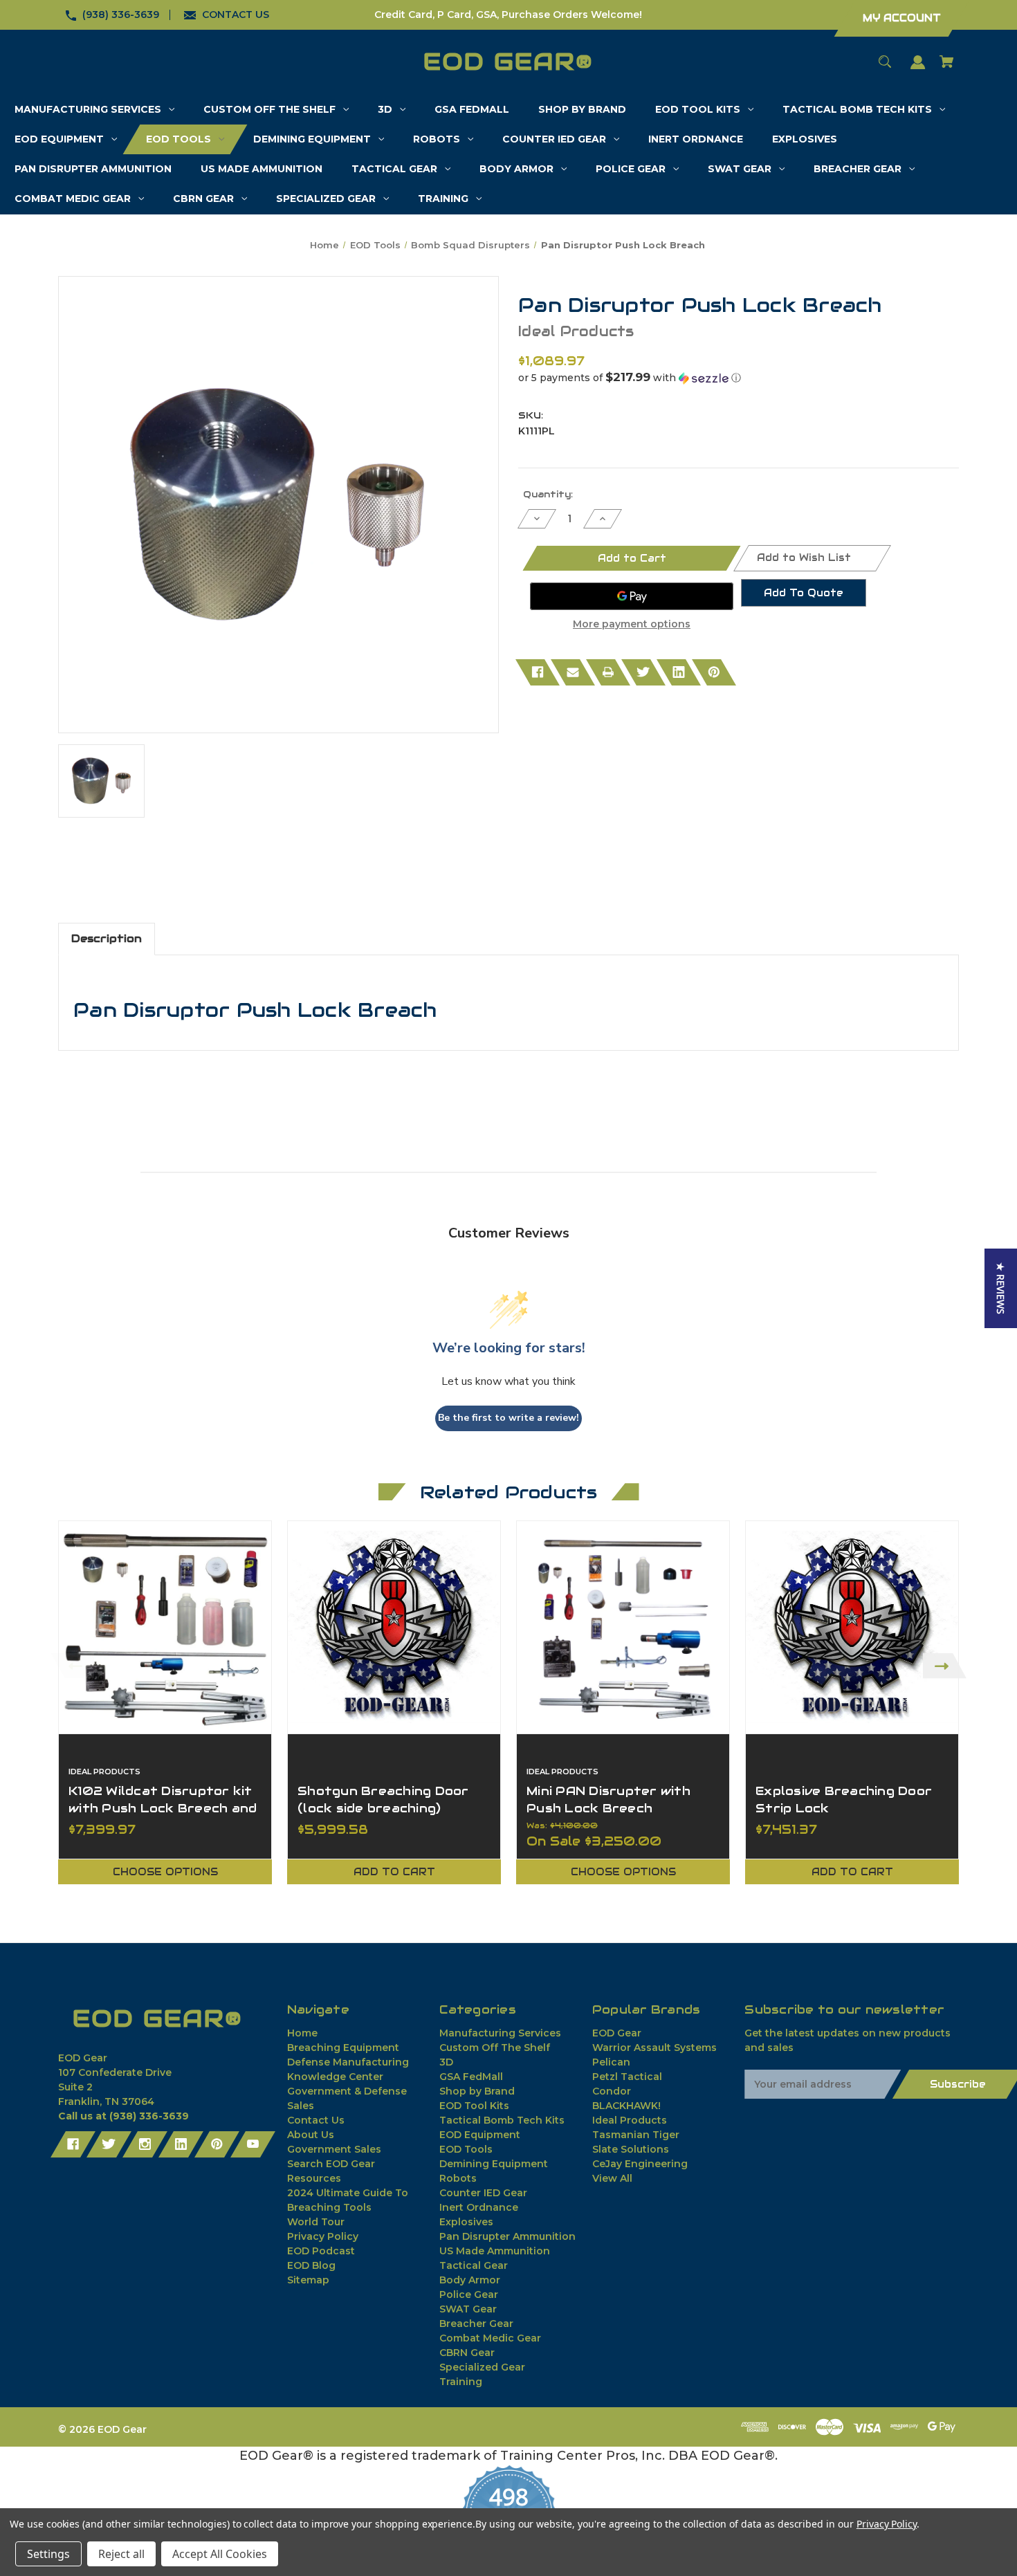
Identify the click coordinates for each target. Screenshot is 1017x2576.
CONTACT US (236, 15)
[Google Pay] (632, 596)
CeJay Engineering (640, 2164)
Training (461, 2382)
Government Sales (334, 2149)
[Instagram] (145, 2144)
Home (302, 2033)
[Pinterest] (714, 672)
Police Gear (469, 2294)
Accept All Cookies (220, 2554)
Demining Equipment (494, 2164)
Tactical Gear (474, 2265)
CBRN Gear (467, 2353)
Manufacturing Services (500, 2033)
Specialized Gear (482, 2367)
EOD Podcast (321, 2251)
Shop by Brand (477, 2091)
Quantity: (548, 494)
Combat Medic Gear (490, 2338)
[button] (739, 378)
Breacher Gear (476, 2324)
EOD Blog (311, 2265)
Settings (48, 2554)
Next (945, 1666)
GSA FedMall (471, 2077)
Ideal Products (630, 2120)
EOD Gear (617, 2033)
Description (107, 938)
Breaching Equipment (343, 2048)
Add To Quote (804, 593)
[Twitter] (643, 672)
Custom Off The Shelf (495, 2048)
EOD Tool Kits (474, 2106)
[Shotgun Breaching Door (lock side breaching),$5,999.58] (394, 1627)
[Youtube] (253, 2144)
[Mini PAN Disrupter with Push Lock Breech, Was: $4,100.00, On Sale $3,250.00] (623, 1627)
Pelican (611, 2062)
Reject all (121, 2554)
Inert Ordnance (479, 2207)
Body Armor (470, 2280)
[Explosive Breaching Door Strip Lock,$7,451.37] (852, 1627)
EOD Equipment (480, 2135)
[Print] (608, 672)
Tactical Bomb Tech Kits (502, 2120)
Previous (72, 1666)
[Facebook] (538, 672)
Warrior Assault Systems (654, 2048)
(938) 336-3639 (121, 15)
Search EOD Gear (331, 2164)
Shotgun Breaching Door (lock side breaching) (383, 1800)
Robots (458, 2178)
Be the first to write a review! (508, 1418)
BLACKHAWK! (626, 2106)
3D (446, 2062)
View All (612, 2178)
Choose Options (165, 1872)
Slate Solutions (631, 2149)
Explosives (466, 2222)
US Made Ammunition (495, 2251)
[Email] (573, 672)
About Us (311, 2135)
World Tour (316, 2222)
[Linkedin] (679, 672)
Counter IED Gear (483, 2193)
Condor (612, 2091)
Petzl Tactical (627, 2077)
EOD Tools (466, 2149)
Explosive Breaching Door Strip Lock (844, 1800)
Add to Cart (394, 1872)
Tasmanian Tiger (636, 2135)
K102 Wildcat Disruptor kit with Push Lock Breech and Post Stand (163, 1808)
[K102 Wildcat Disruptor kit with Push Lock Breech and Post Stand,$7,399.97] (165, 1627)
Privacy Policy (323, 2236)
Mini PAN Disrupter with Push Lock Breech (608, 1800)
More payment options (632, 624)
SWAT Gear (468, 2309)
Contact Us (316, 2120)
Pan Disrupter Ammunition (507, 2236)
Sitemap (308, 2280)
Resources (314, 2178)
